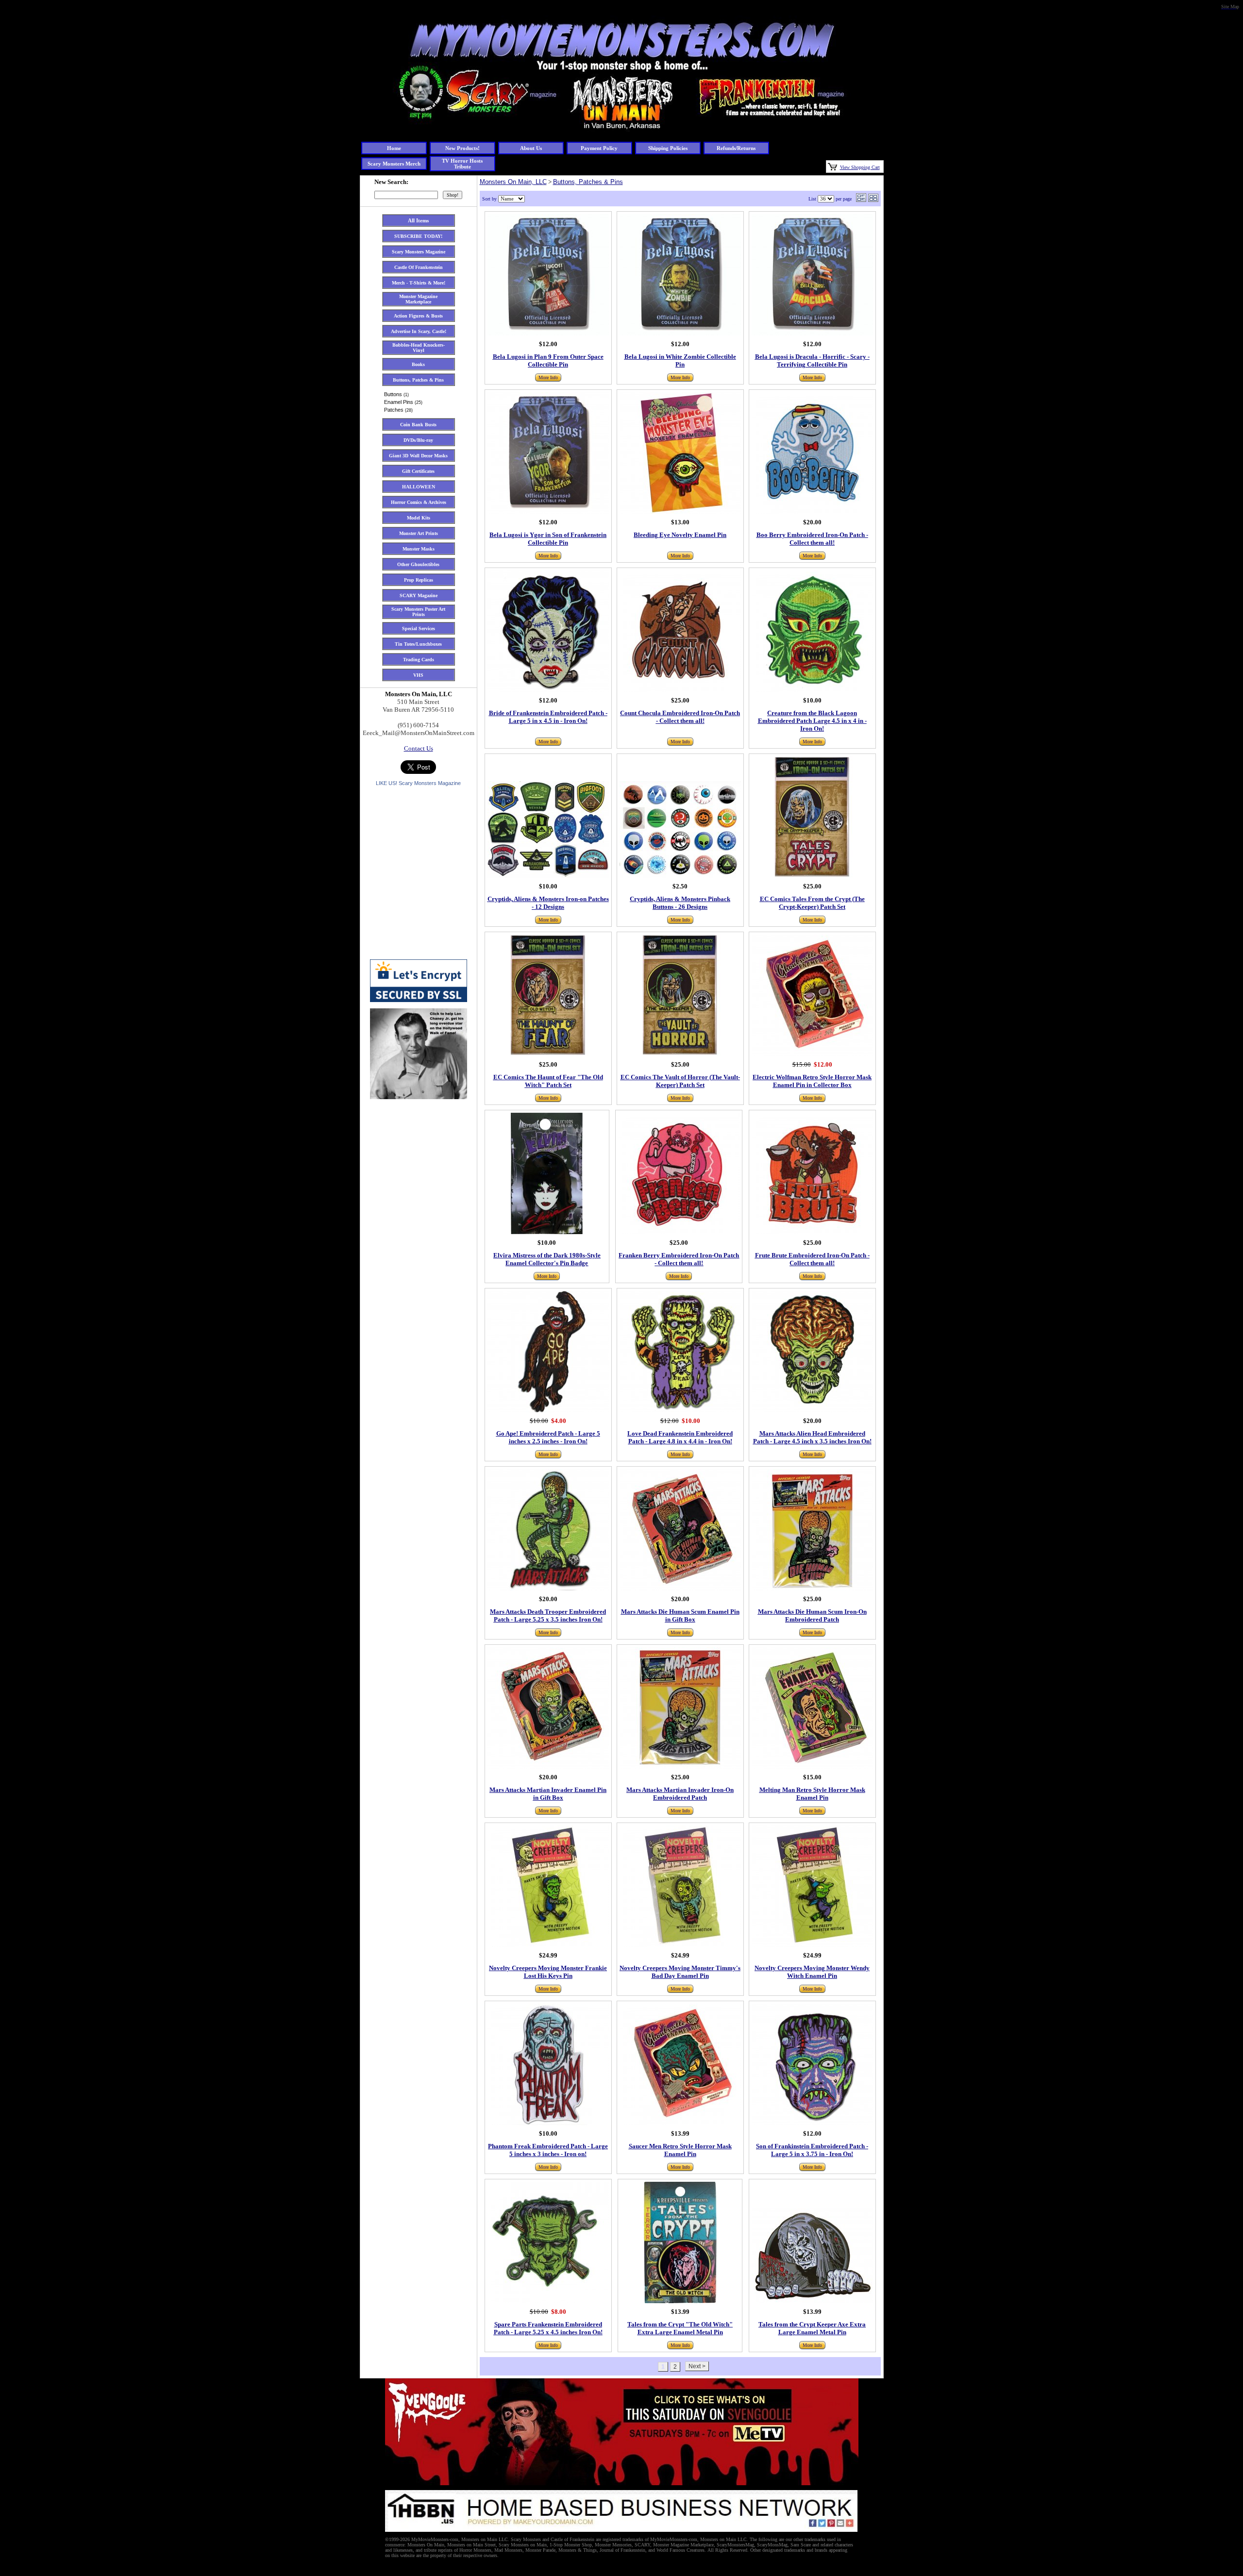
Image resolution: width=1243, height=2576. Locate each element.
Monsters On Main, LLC (513, 182)
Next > (697, 2366)
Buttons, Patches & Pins (588, 182)
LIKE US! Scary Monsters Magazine (418, 783)
